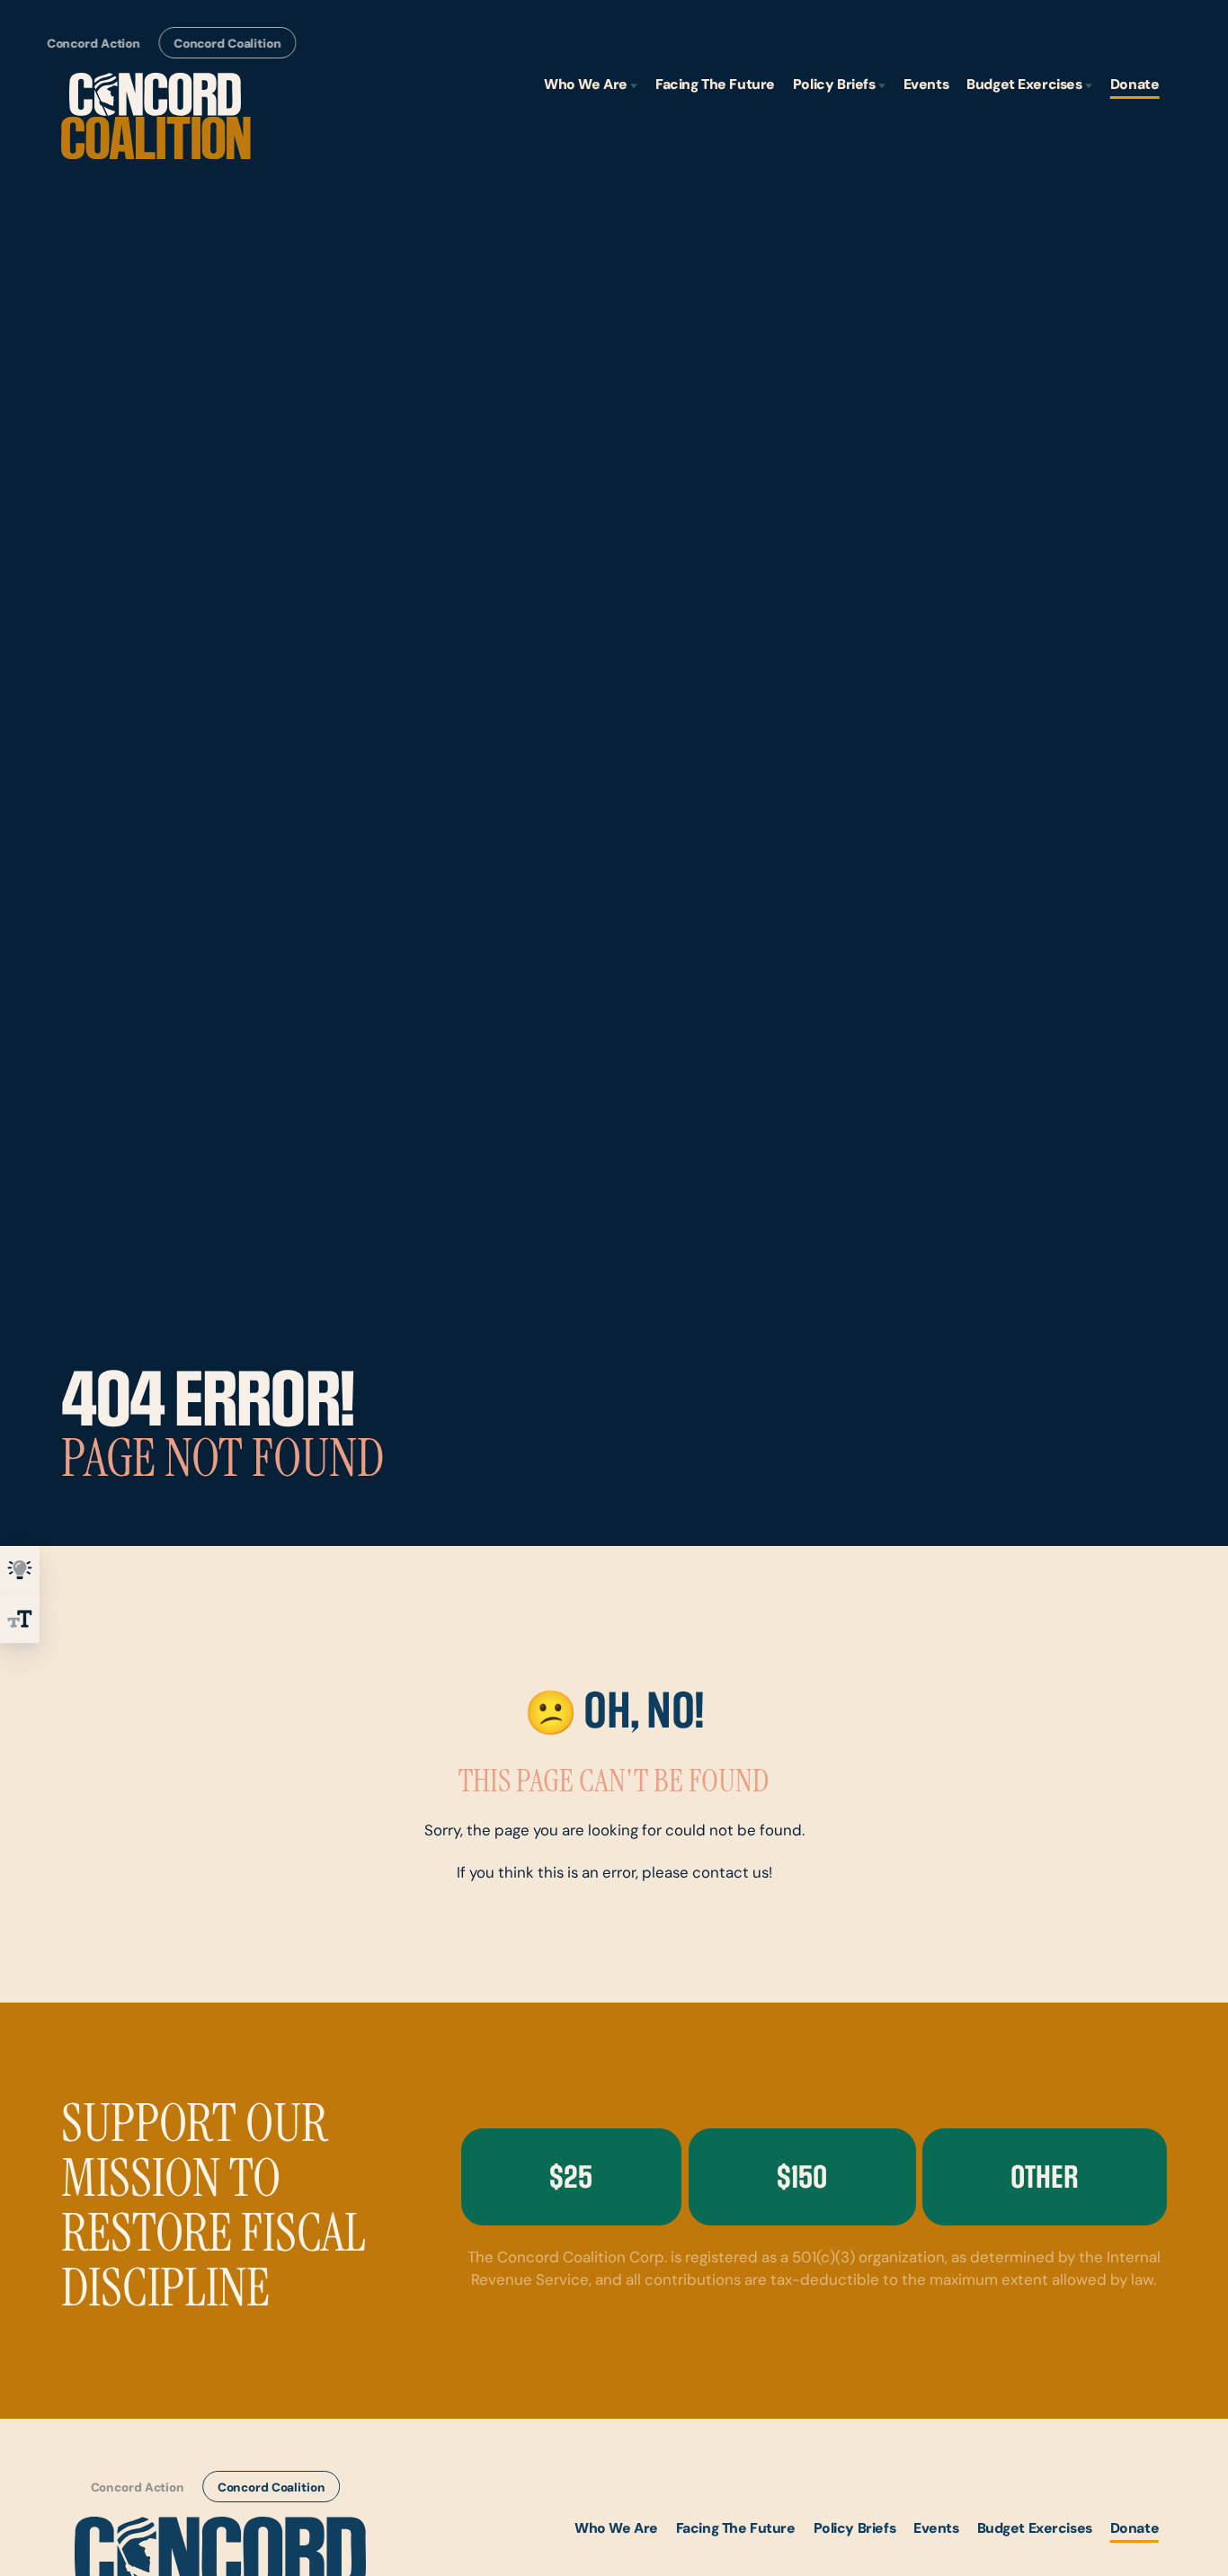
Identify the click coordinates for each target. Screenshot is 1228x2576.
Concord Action (93, 44)
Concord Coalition (227, 44)
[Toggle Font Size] (20, 1619)
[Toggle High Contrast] (20, 1570)
